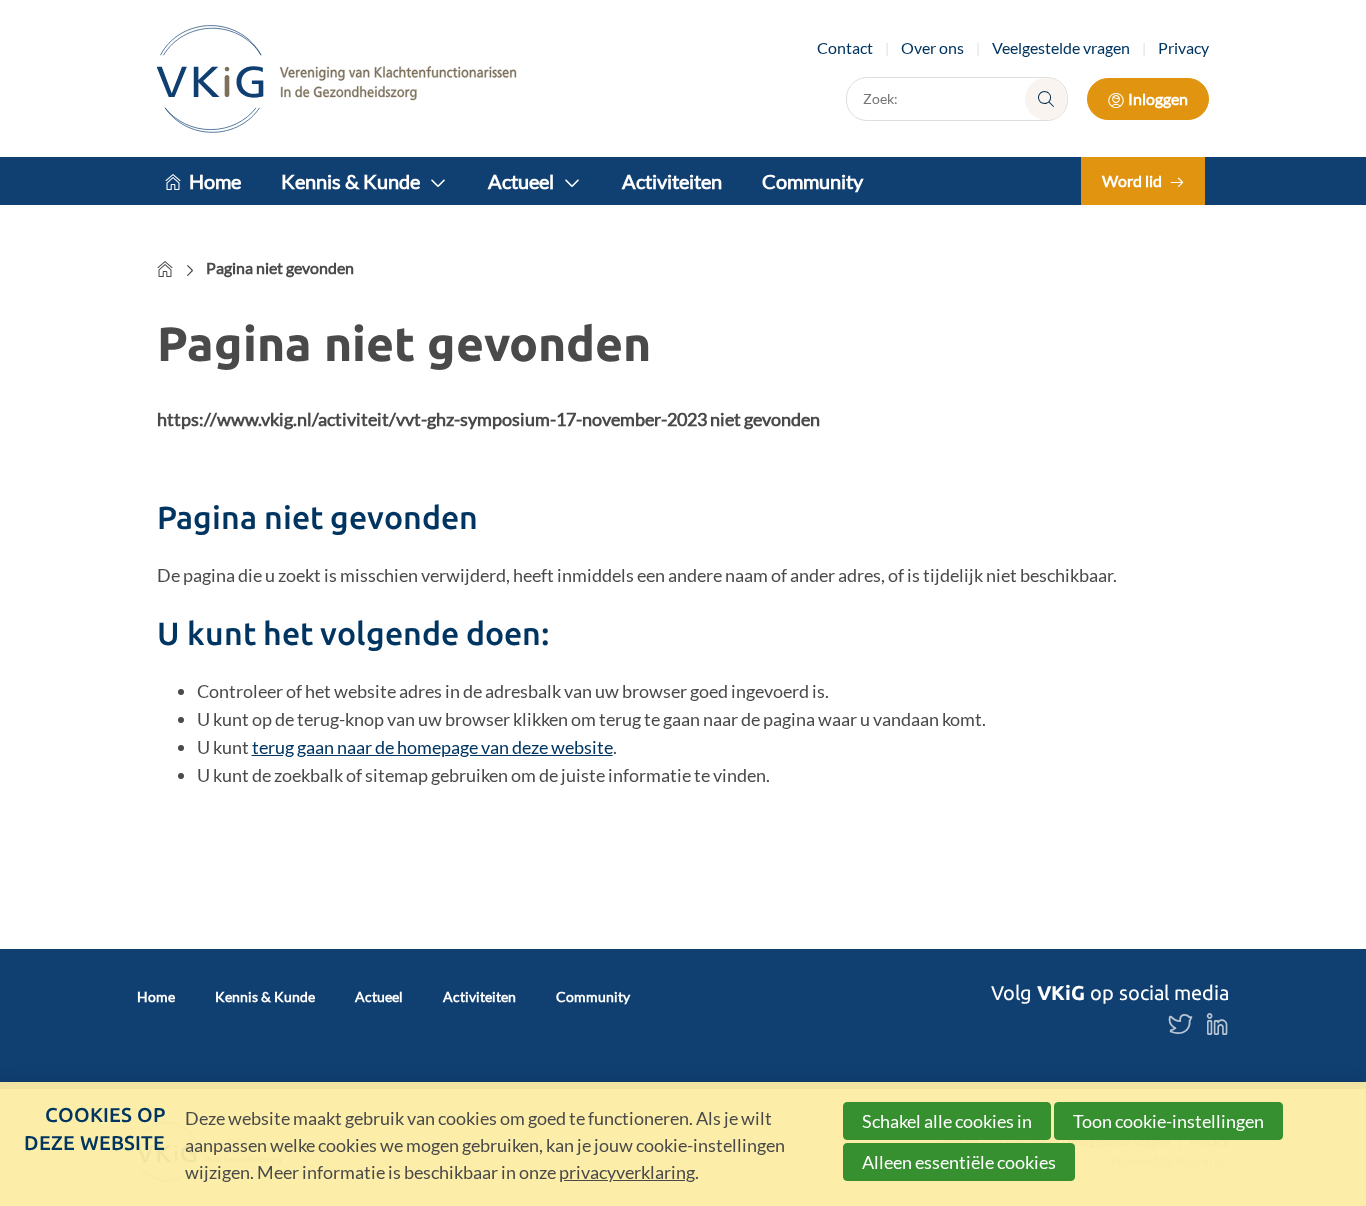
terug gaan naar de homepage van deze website (432, 747)
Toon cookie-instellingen (1168, 1121)
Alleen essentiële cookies (959, 1162)
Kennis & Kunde (350, 181)
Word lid (1132, 180)
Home (215, 181)
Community (812, 181)
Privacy (1183, 47)
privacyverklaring (627, 1172)
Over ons (932, 47)
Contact (845, 47)
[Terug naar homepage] (337, 78)
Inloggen (1158, 98)
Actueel (521, 181)
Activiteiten (672, 181)
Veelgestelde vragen (1061, 47)
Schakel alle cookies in (947, 1121)
